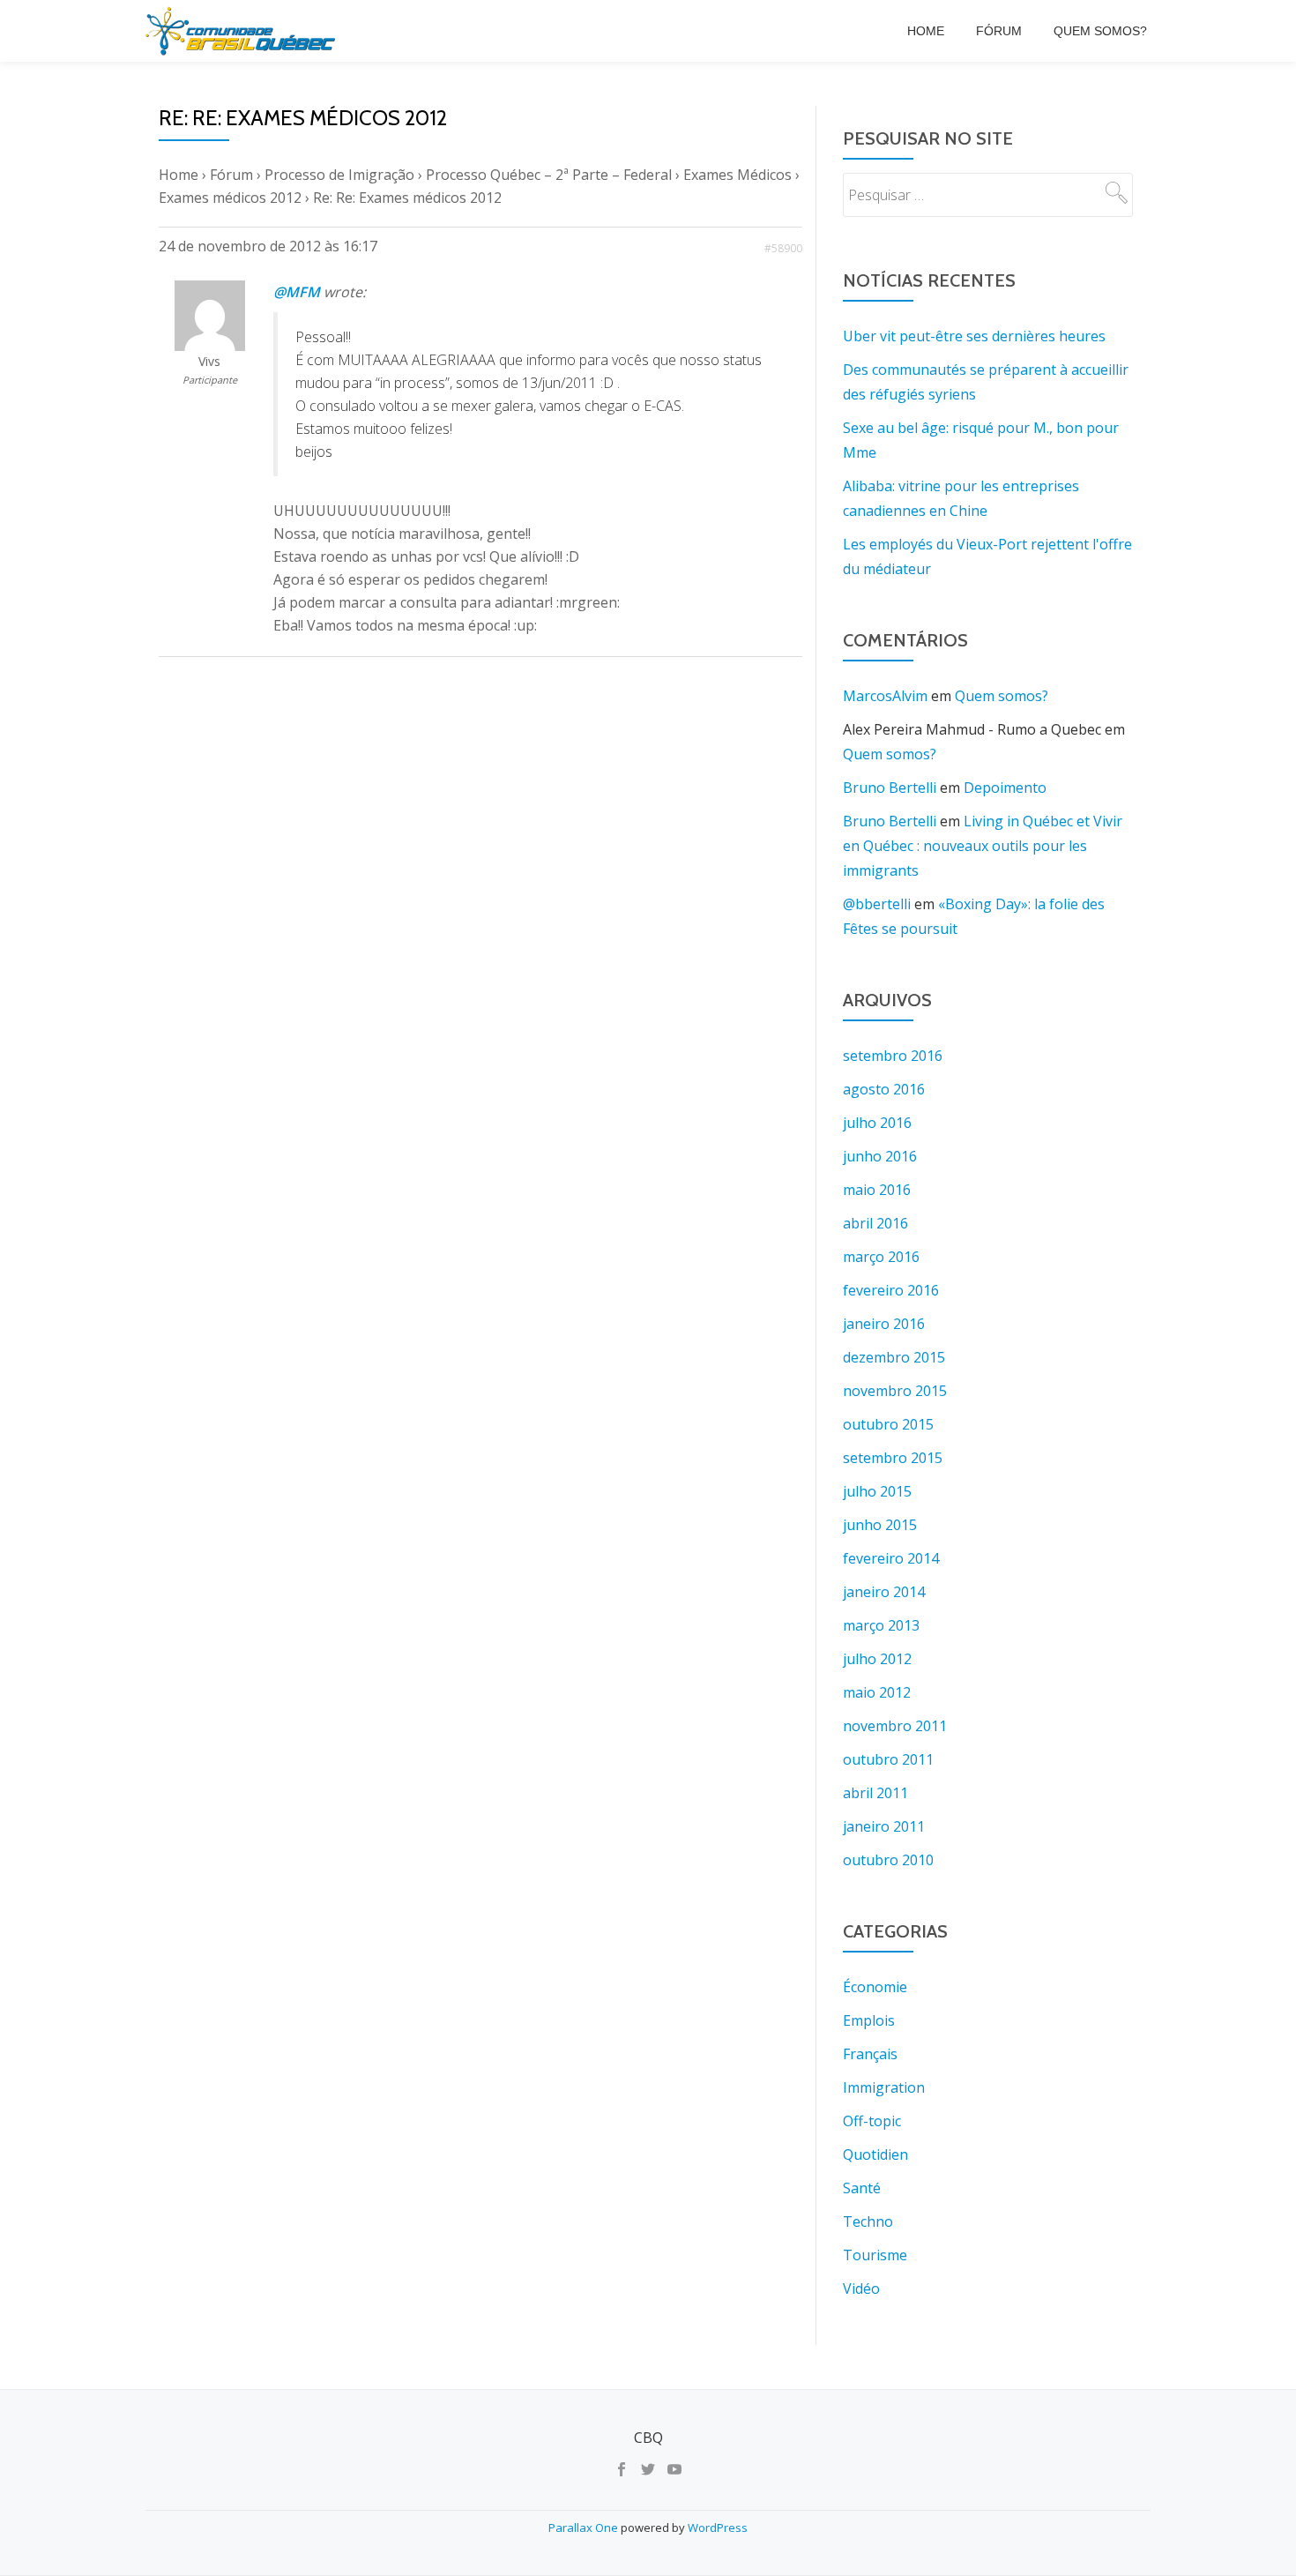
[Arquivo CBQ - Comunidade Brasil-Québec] (243, 31)
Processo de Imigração (339, 175)
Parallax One (585, 2527)
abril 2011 (875, 1793)
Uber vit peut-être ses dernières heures (974, 336)
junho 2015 (880, 1525)
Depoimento (1005, 788)
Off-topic (872, 2121)
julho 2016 (877, 1123)
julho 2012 (877, 1659)
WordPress (718, 2527)
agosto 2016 (884, 1089)
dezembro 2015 (894, 1357)
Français (870, 2054)
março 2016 (881, 1257)
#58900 (783, 248)
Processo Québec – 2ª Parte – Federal (549, 175)
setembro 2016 (893, 1056)
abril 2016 (875, 1223)
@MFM (297, 292)
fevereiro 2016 (891, 1290)
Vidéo (861, 2289)
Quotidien (875, 2154)
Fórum (999, 31)
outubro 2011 (888, 1759)
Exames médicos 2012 (230, 198)
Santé (862, 2188)
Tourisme (875, 2255)
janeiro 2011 (884, 1826)
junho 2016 (880, 1156)
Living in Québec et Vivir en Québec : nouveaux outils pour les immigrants (983, 846)
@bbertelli (877, 904)
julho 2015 (877, 1491)
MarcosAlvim (885, 696)
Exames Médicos (737, 175)
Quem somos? (1100, 31)
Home (926, 31)
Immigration (884, 2087)
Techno (868, 2221)
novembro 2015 (895, 1391)
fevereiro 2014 (891, 1558)
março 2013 (881, 1625)
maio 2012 (877, 1692)
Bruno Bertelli (890, 788)
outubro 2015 (888, 1424)
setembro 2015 (893, 1458)
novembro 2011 (895, 1726)
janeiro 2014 (884, 1592)
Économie (875, 1987)
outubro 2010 (888, 1860)
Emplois (869, 2020)
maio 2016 (877, 1190)
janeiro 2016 (884, 1324)
